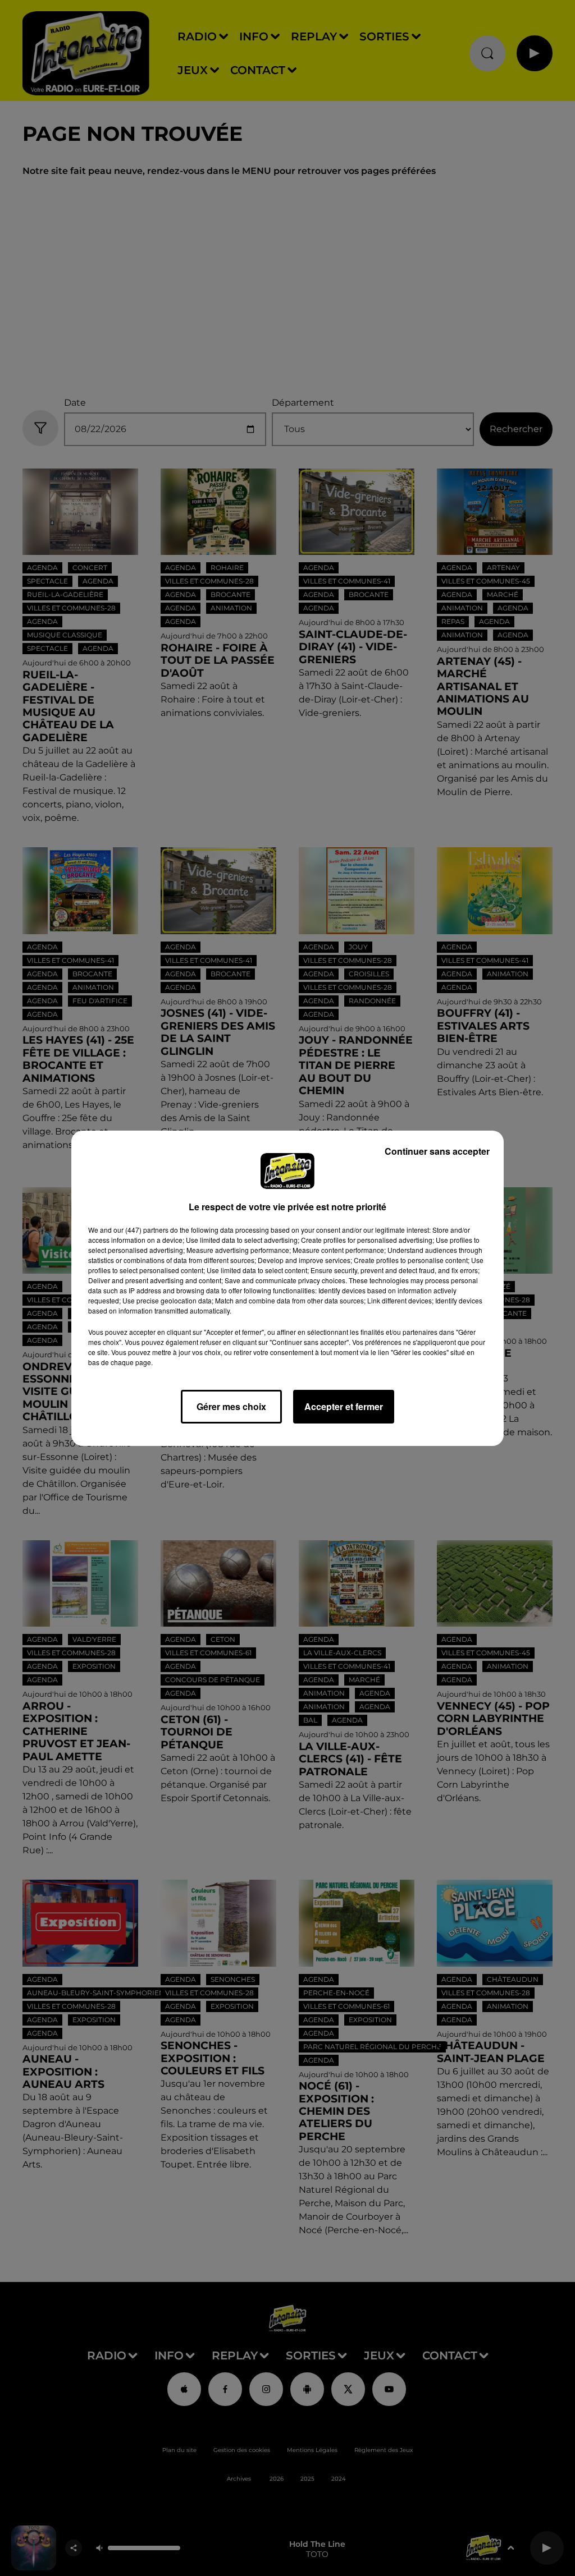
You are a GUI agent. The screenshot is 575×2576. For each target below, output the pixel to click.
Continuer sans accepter (437, 1151)
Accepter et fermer (344, 1406)
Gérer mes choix (231, 1406)
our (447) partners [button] (141, 1230)
